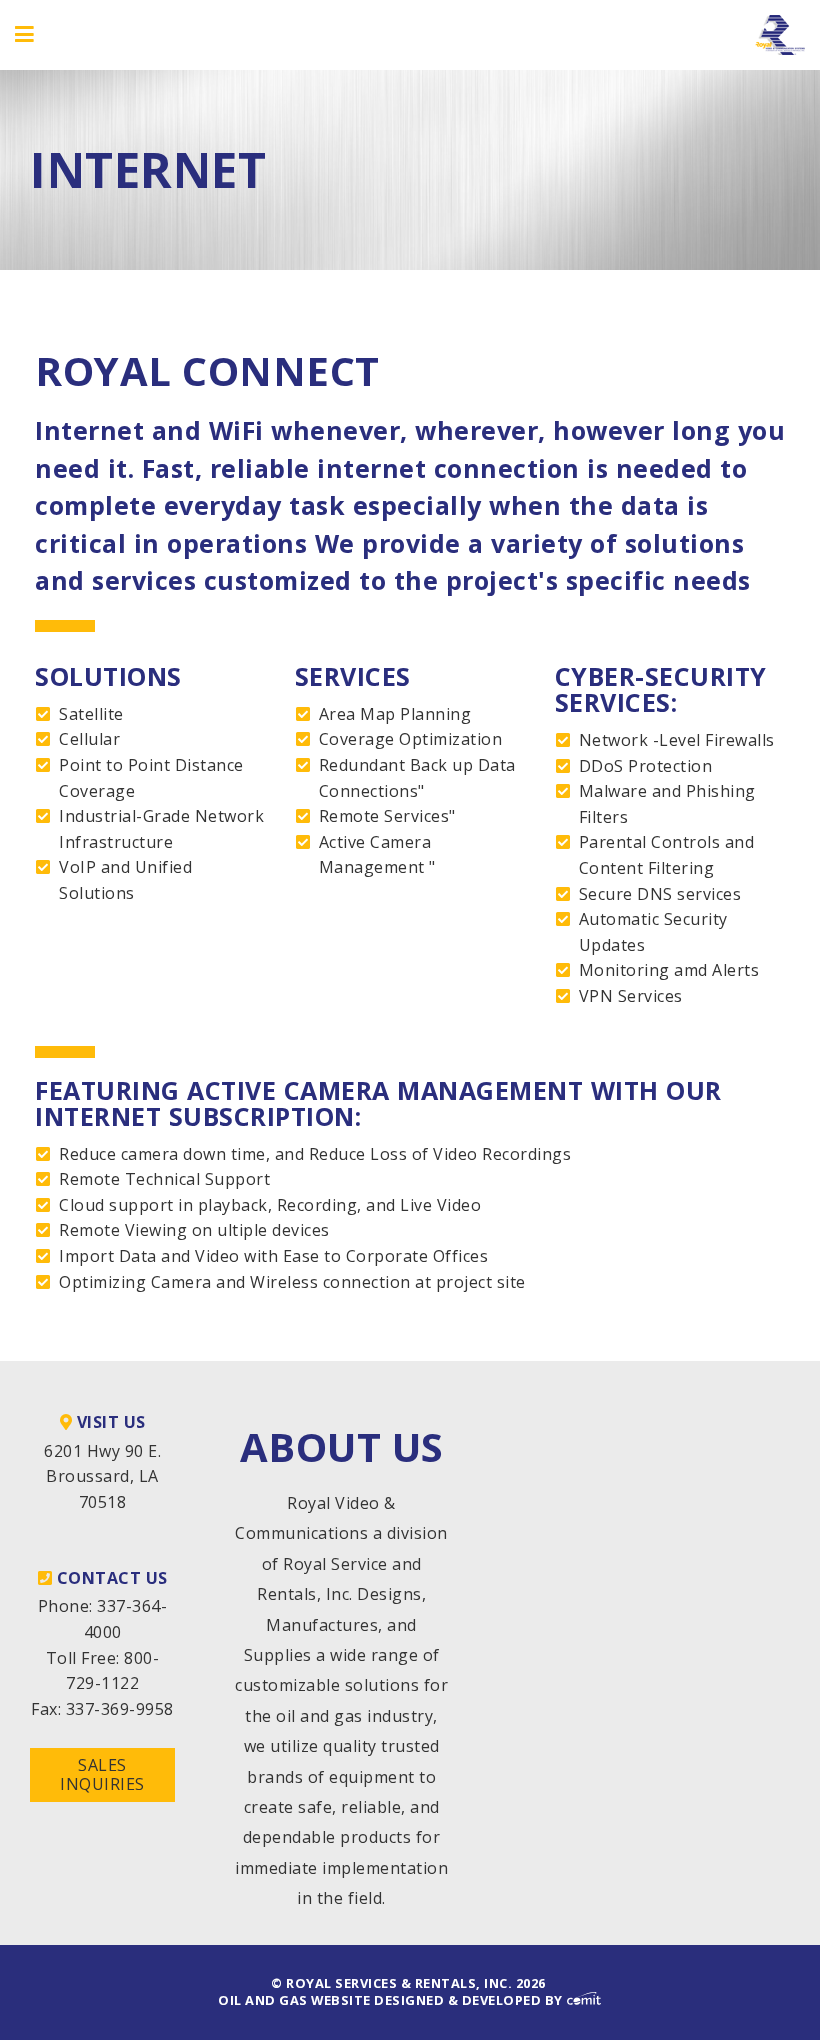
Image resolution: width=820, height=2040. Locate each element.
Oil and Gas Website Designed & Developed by (392, 2000)
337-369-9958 (120, 1709)
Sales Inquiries (102, 1774)
